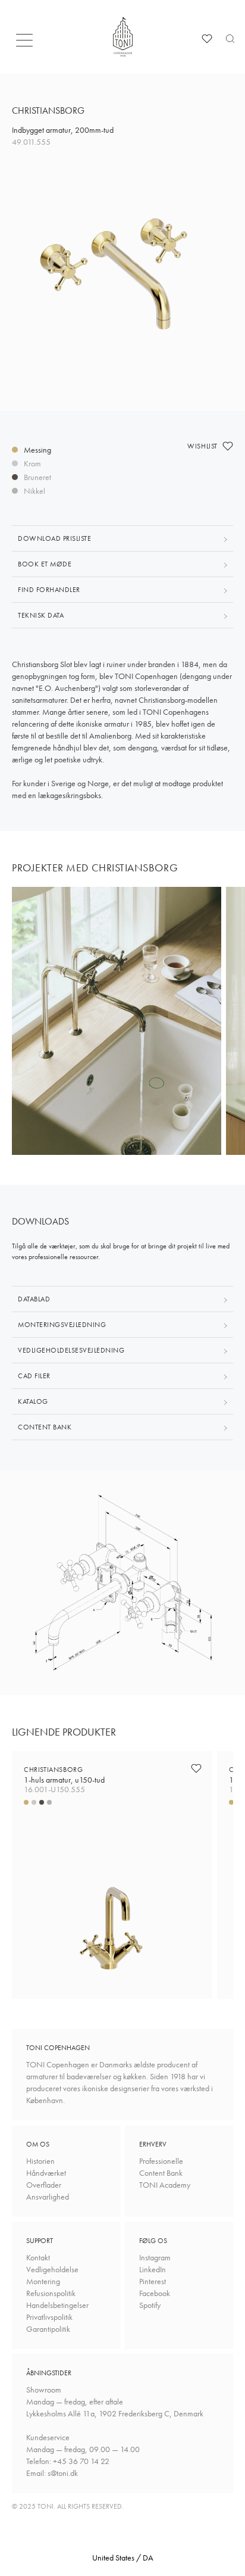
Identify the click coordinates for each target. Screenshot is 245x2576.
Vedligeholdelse (52, 2269)
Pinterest (153, 2281)
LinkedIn (153, 2269)
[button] (28, 43)
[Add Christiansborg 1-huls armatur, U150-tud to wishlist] (196, 1768)
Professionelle (161, 2161)
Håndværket (46, 2173)
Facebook (155, 2293)
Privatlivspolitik (49, 2317)
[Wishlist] (207, 39)
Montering (43, 2281)
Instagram (155, 2257)
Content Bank (161, 2173)
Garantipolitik (48, 2329)
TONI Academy (165, 2185)
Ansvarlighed (48, 2197)
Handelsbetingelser (57, 2305)
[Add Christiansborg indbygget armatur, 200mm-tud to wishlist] (228, 446)
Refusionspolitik (51, 2293)
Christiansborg (64, 1775)
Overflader (44, 2185)
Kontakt (38, 2257)
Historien (40, 2161)
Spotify (150, 2305)
